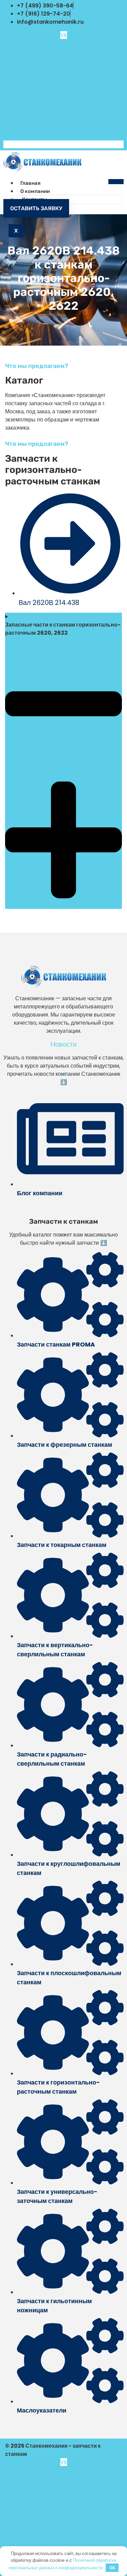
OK (112, 2568)
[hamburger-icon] (116, 182)
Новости (63, 1044)
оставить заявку (36, 208)
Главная (30, 183)
